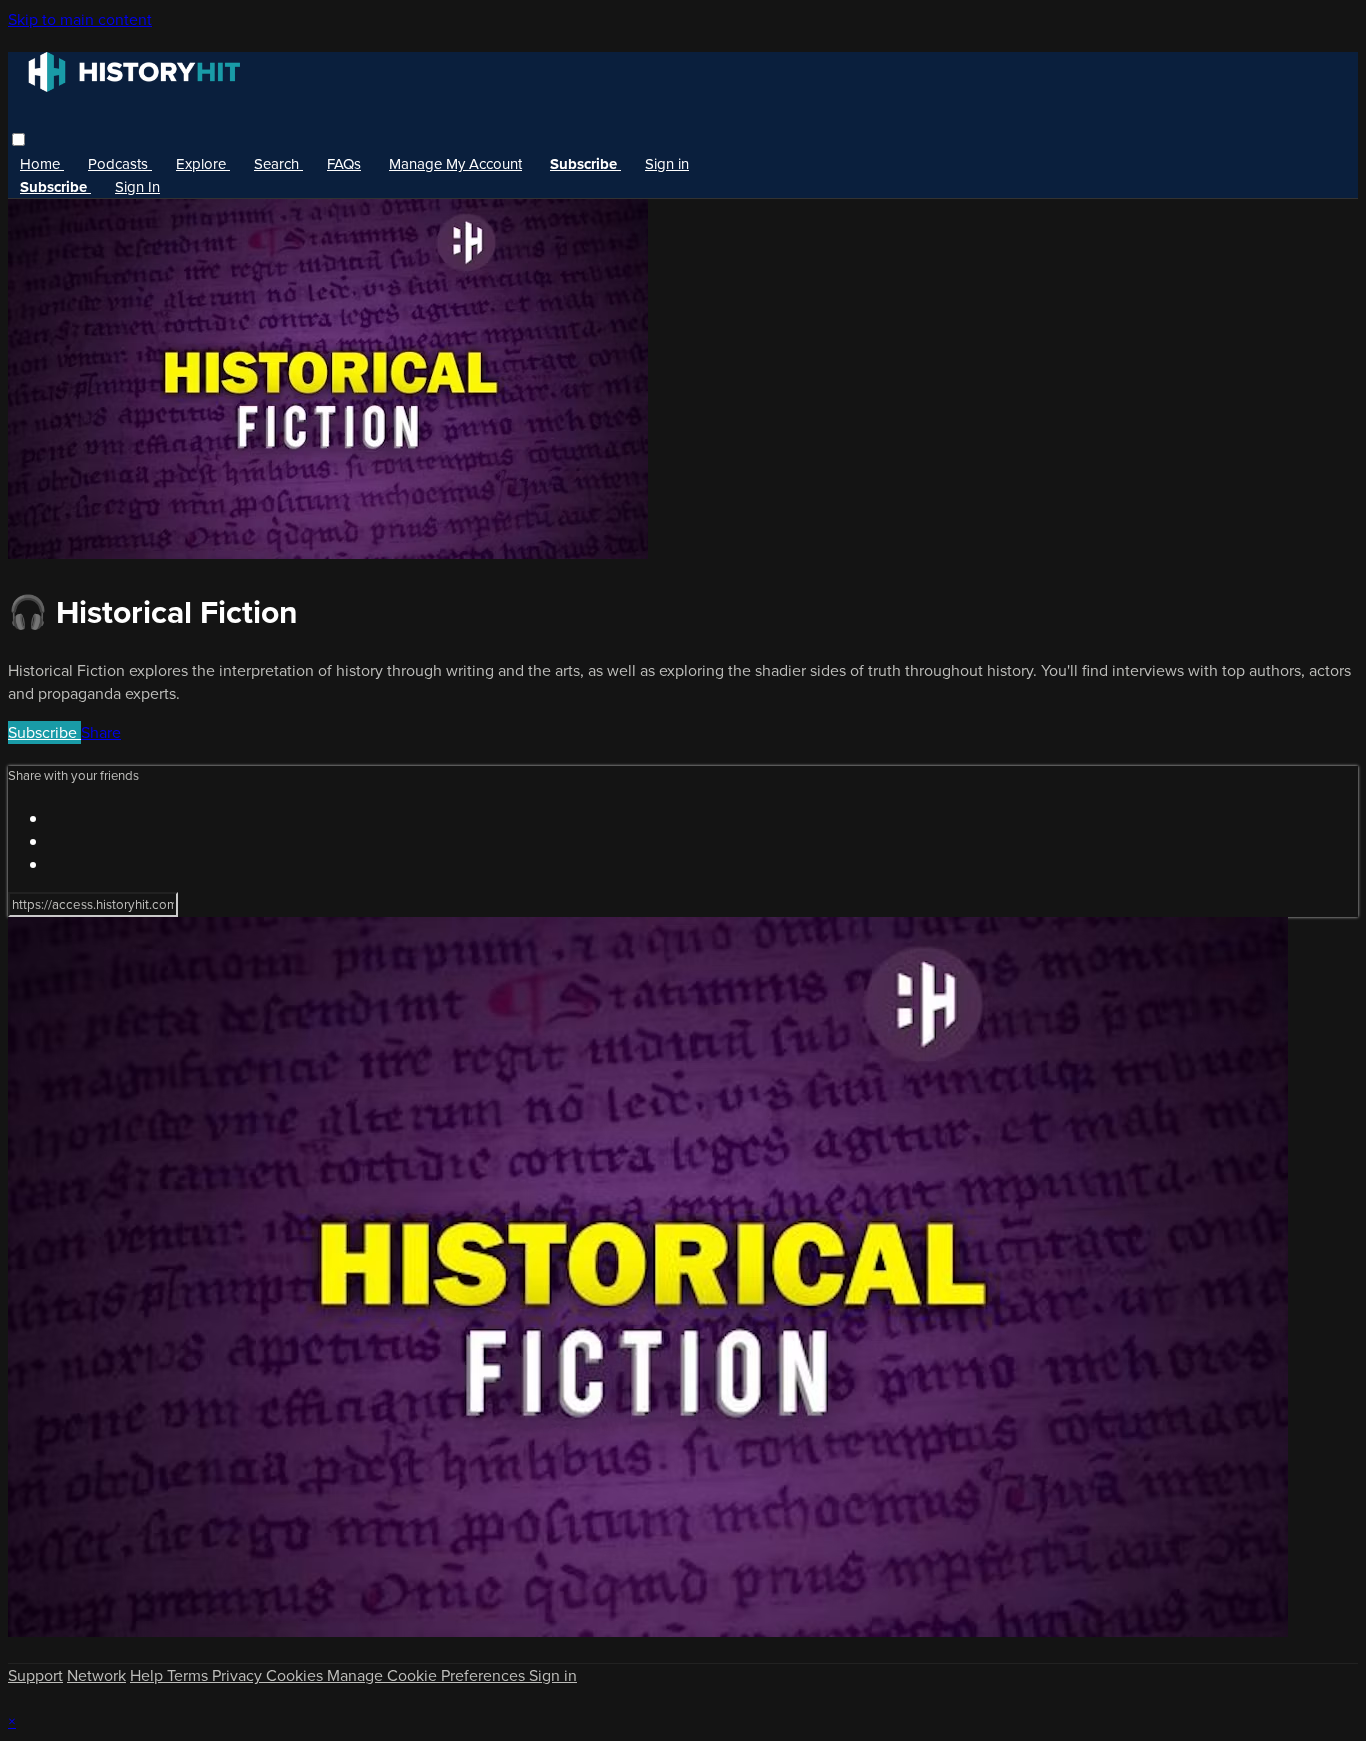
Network (96, 1675)
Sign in (667, 164)
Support (35, 1675)
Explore (203, 164)
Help (148, 1675)
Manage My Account (455, 164)
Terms (189, 1675)
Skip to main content (80, 19)
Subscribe (44, 732)
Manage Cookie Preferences (428, 1675)
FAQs (344, 164)
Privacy (239, 1675)
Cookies (296, 1675)
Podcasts (120, 164)
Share (101, 732)
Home (42, 164)
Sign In (137, 187)
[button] (18, 139)
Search (278, 164)
